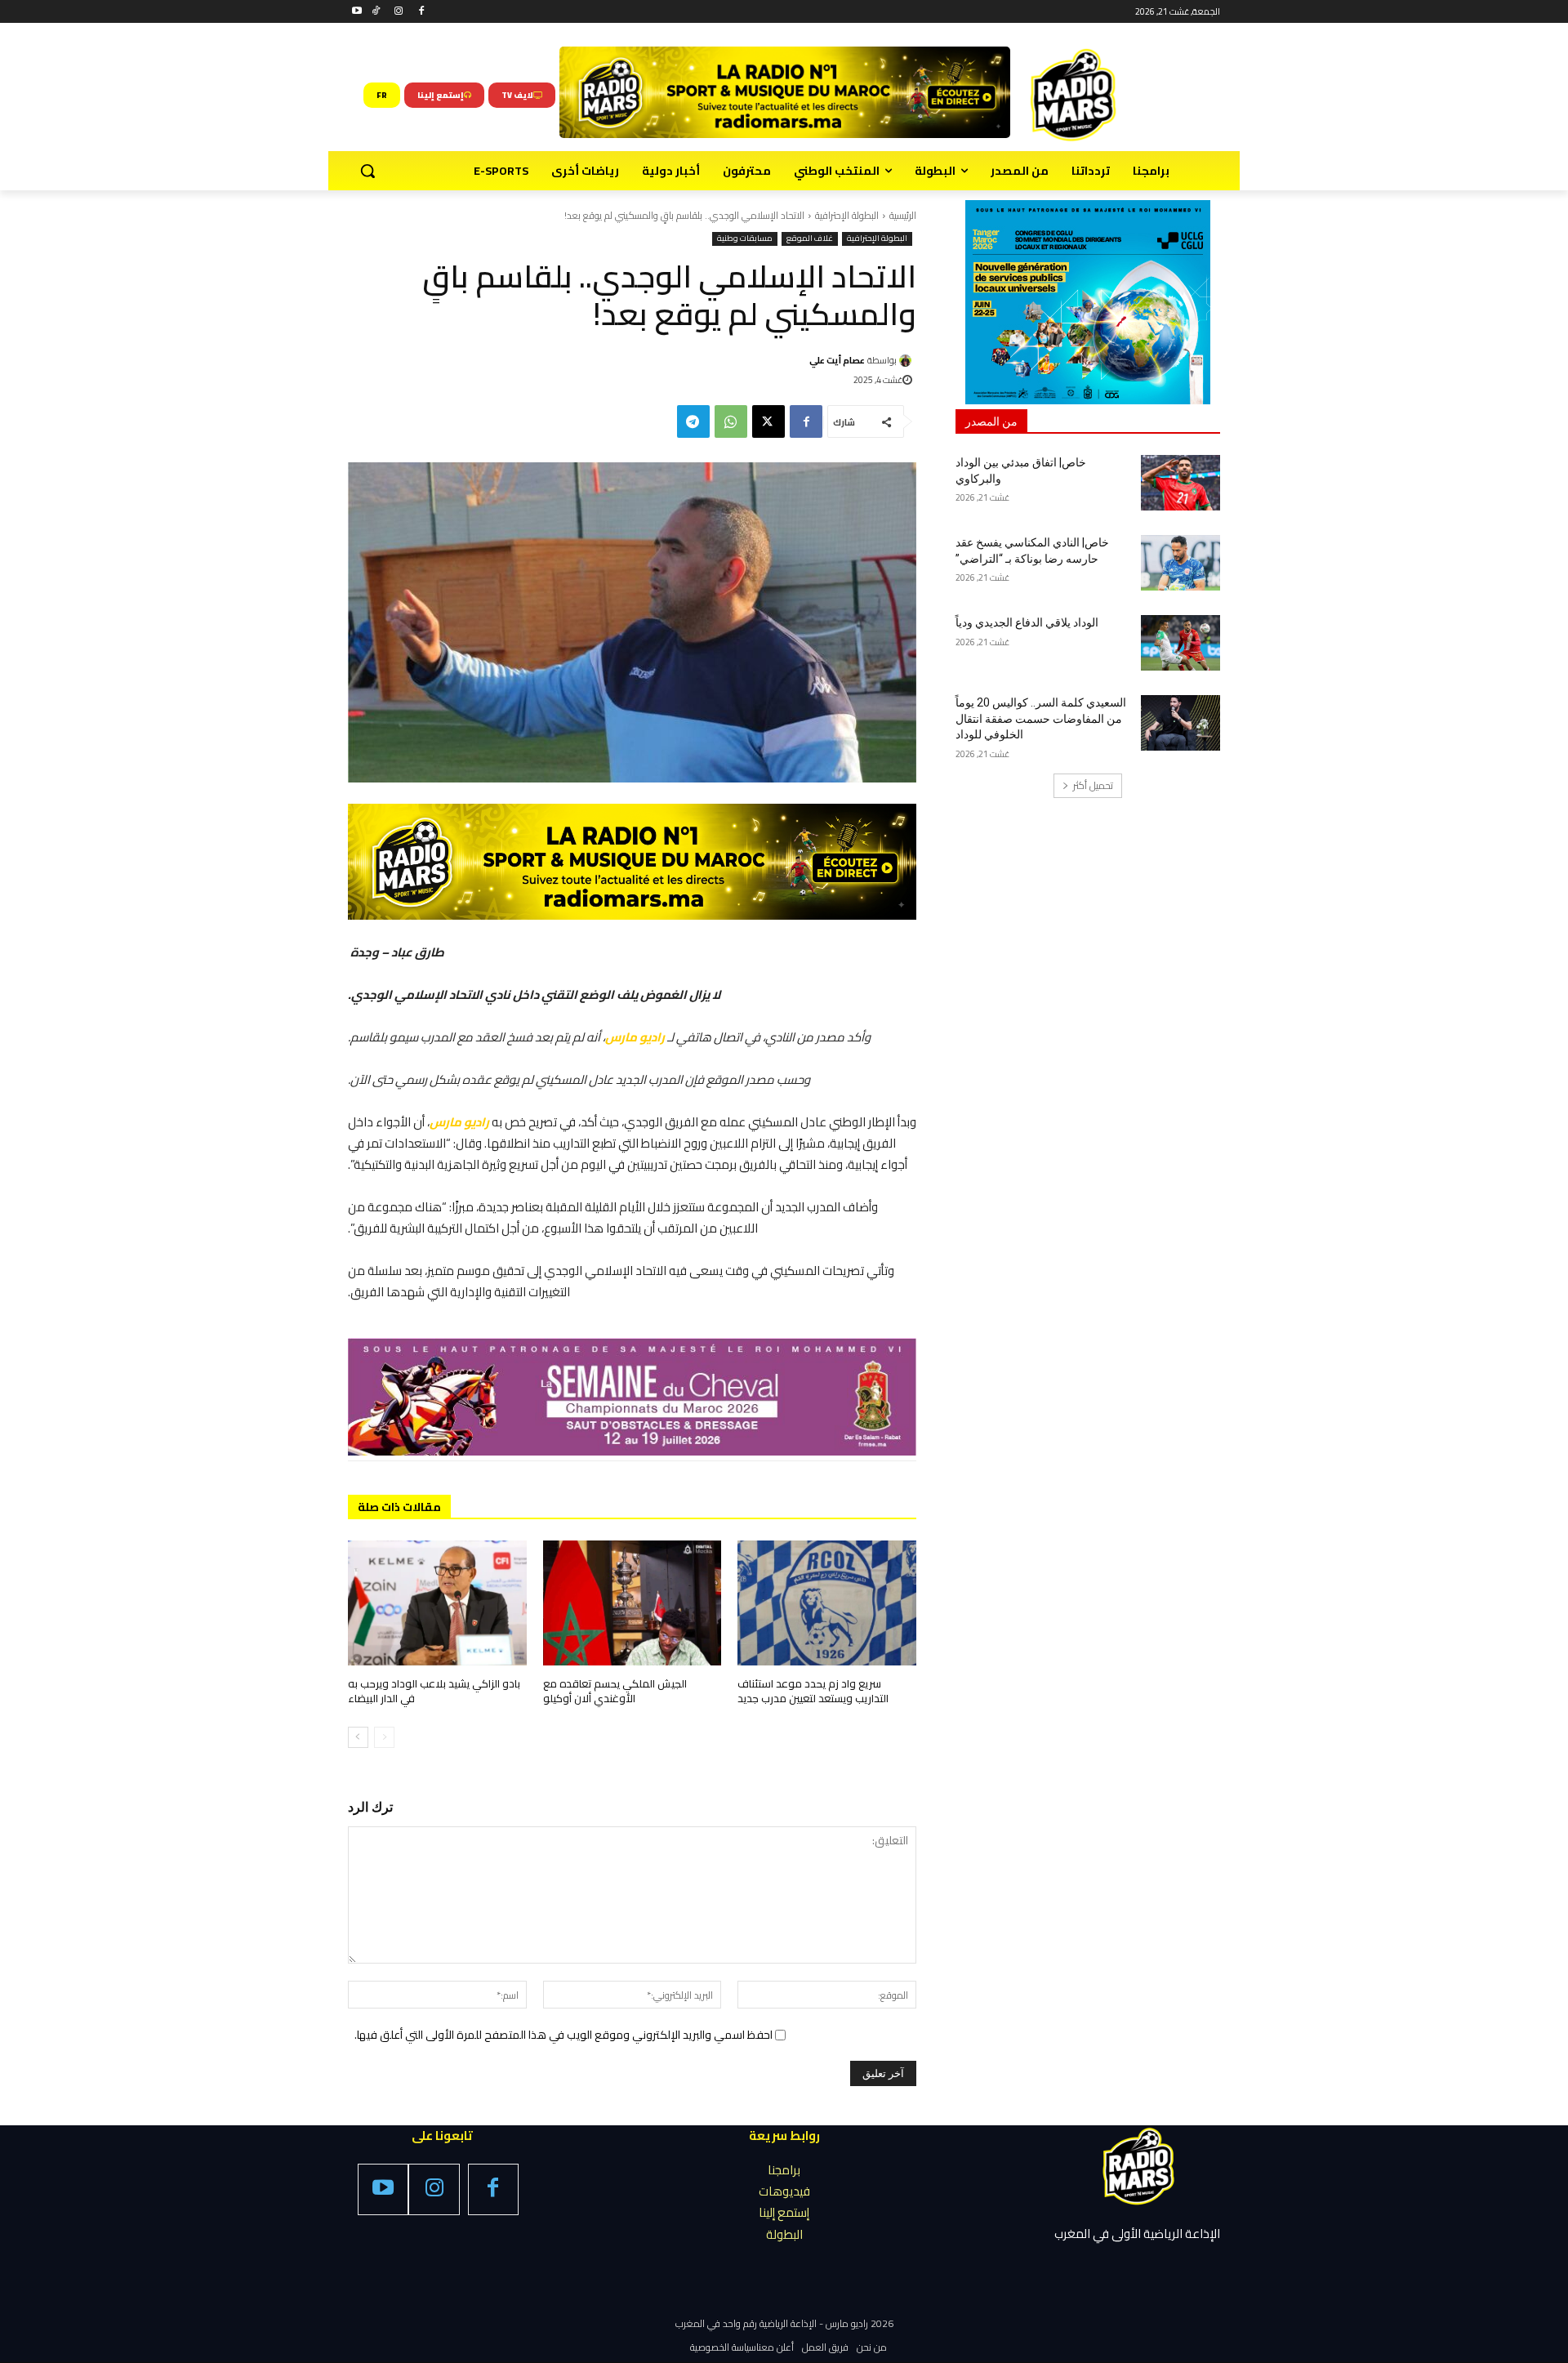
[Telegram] (693, 421)
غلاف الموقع (810, 239)
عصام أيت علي (837, 360)
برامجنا (784, 2170)
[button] (367, 171)
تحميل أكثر (1093, 785)
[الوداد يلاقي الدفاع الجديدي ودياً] (1180, 643)
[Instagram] (399, 12)
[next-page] (358, 1737)
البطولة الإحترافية (847, 215)
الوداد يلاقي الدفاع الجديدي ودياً (1027, 622)
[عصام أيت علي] (908, 361)
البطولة (784, 2234)
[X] (768, 421)
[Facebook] (421, 12)
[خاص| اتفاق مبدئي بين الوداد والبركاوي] (1180, 483)
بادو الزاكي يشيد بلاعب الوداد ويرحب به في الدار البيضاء (434, 1691)
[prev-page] (384, 1737)
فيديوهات (784, 2191)
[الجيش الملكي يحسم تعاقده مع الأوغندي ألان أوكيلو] (633, 1603)
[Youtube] (357, 12)
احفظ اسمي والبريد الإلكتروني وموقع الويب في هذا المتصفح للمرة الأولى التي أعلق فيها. (563, 2035)
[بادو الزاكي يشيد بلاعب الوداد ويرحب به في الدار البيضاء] (437, 1603)
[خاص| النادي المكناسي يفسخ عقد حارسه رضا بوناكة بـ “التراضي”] (1180, 563)
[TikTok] (376, 12)
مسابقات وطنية (745, 239)
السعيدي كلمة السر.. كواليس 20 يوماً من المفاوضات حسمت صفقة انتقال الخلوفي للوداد (1041, 718)
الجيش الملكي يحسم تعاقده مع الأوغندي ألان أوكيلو (615, 1691)
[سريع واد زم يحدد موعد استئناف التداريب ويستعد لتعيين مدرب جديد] (827, 1603)
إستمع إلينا (784, 2212)
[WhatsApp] (731, 421)
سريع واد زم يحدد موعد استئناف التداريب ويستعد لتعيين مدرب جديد (813, 1691)
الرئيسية (903, 215)
